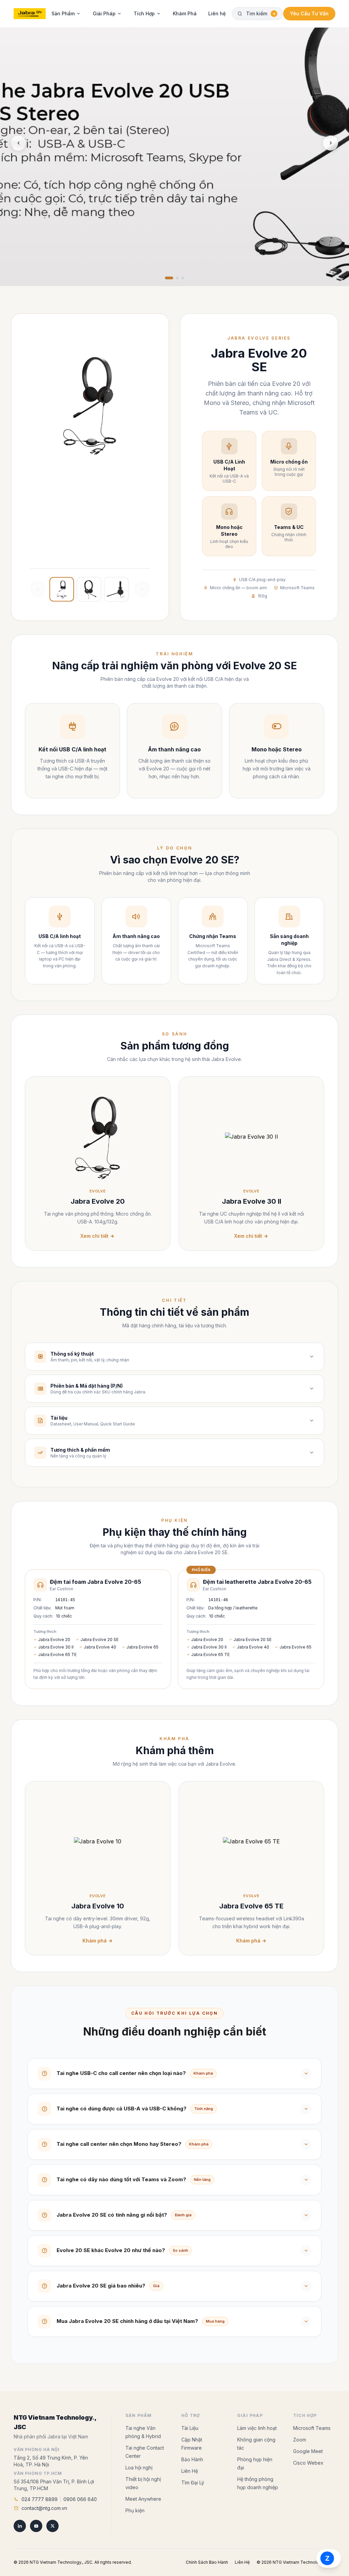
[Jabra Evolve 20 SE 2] (89, 589)
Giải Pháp (104, 13)
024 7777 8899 (40, 2484)
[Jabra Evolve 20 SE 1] (62, 589)
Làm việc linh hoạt (257, 2412)
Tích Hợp (144, 13)
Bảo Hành (192, 2444)
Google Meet (308, 2436)
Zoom (300, 2424)
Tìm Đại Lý (193, 2467)
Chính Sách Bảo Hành (207, 2547)
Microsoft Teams (312, 2412)
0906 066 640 (80, 2484)
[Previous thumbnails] (38, 589)
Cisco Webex (308, 2447)
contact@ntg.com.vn (44, 2492)
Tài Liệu (190, 2412)
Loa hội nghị (139, 2452)
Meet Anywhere (143, 2483)
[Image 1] (169, 278)
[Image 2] (177, 278)
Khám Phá (185, 13)
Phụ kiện (135, 2495)
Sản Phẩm (63, 13)
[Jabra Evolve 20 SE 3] (116, 589)
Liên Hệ (190, 2455)
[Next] (331, 143)
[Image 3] (183, 278)
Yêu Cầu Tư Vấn (309, 13)
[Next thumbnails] (142, 589)
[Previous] (18, 143)
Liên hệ (217, 13)
